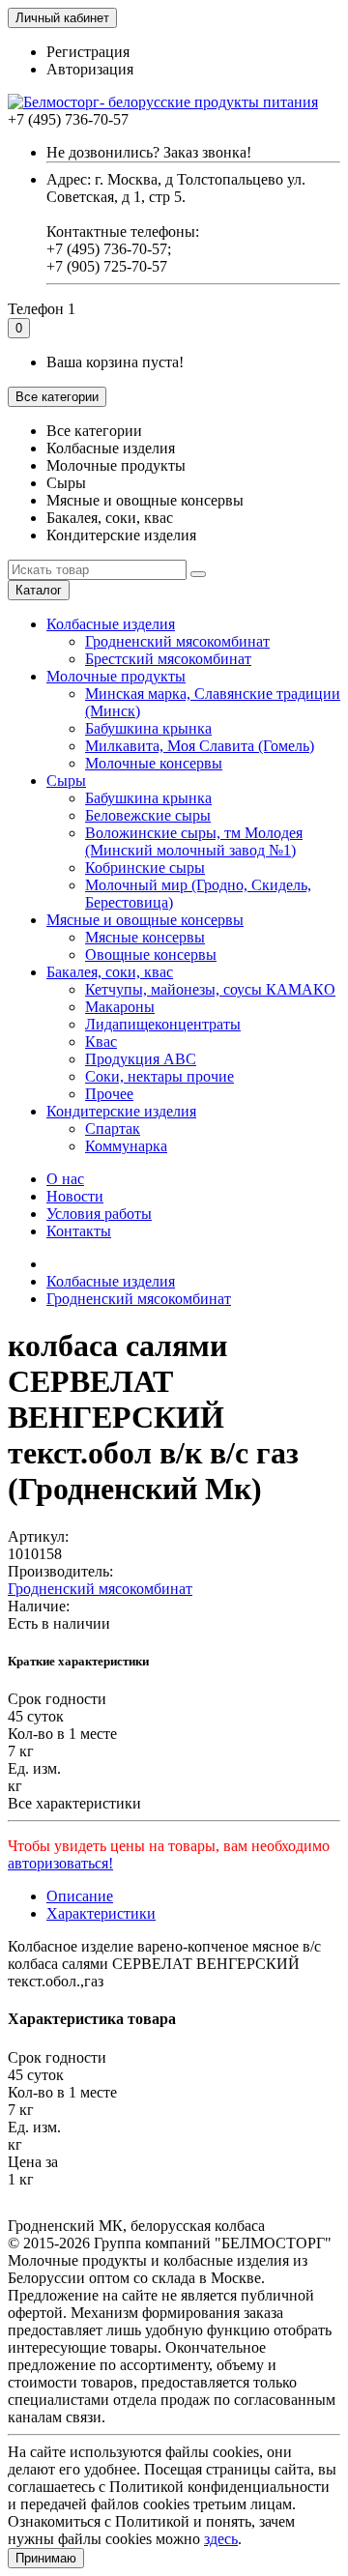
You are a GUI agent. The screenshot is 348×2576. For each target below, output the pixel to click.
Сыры (66, 781)
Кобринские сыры (145, 868)
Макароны (120, 1007)
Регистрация (88, 52)
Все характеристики (74, 1803)
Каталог (39, 590)
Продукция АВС (141, 1059)
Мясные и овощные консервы (145, 920)
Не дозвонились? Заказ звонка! (149, 152)
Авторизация (90, 69)
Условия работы (99, 1214)
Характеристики (101, 1913)
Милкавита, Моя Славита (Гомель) (200, 746)
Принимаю (46, 2558)
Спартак (113, 1129)
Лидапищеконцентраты (163, 1024)
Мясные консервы (145, 937)
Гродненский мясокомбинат (177, 641)
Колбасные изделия (111, 624)
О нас (65, 1179)
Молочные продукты (116, 676)
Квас (101, 1042)
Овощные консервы (151, 955)
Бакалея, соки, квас (110, 972)
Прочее (109, 1094)
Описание (80, 1896)
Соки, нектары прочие (159, 1076)
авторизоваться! (60, 1863)
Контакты (79, 1231)
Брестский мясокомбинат (168, 659)
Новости (75, 1196)
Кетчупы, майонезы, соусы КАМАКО (210, 989)
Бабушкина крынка (148, 728)
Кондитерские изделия (121, 1111)
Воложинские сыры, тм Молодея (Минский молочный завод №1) (194, 841)
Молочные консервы (154, 763)
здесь (221, 2539)
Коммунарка (126, 1146)
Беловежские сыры (148, 815)
